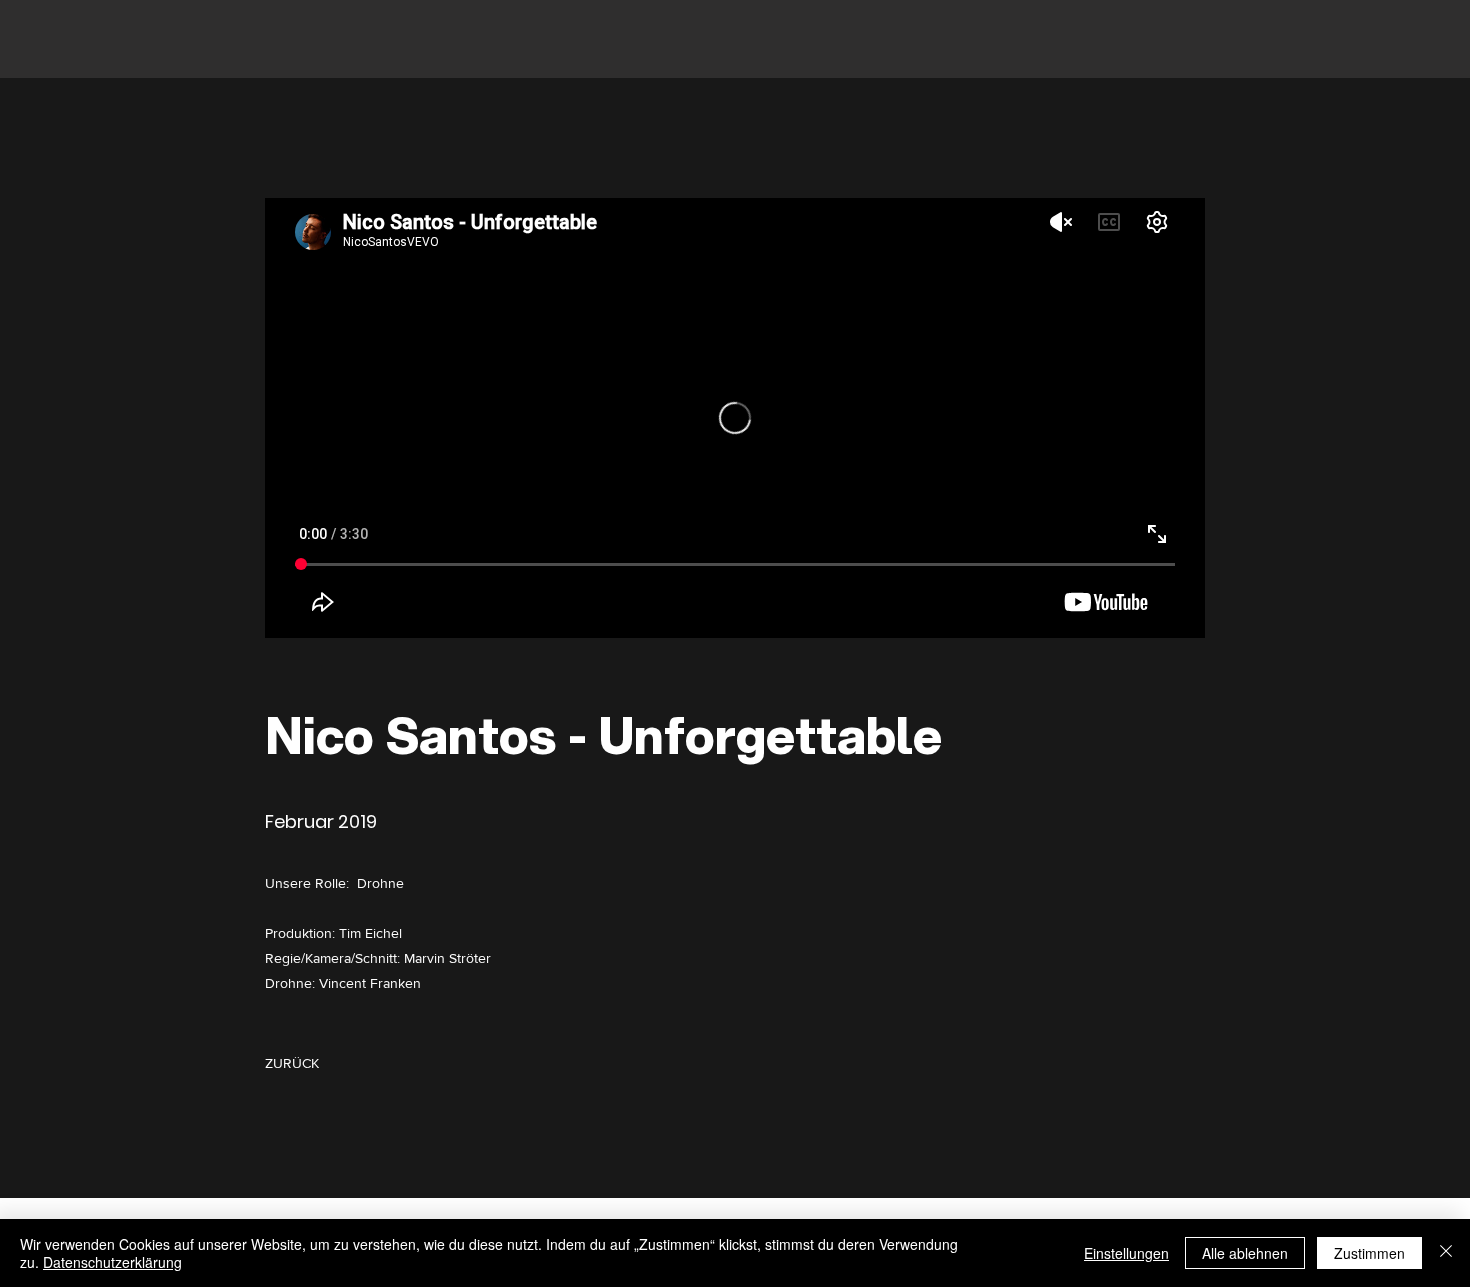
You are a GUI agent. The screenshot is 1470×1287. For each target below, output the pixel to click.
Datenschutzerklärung (112, 1262)
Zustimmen (1369, 1253)
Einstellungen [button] (1126, 1253)
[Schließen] (1446, 1253)
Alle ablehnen (1245, 1253)
